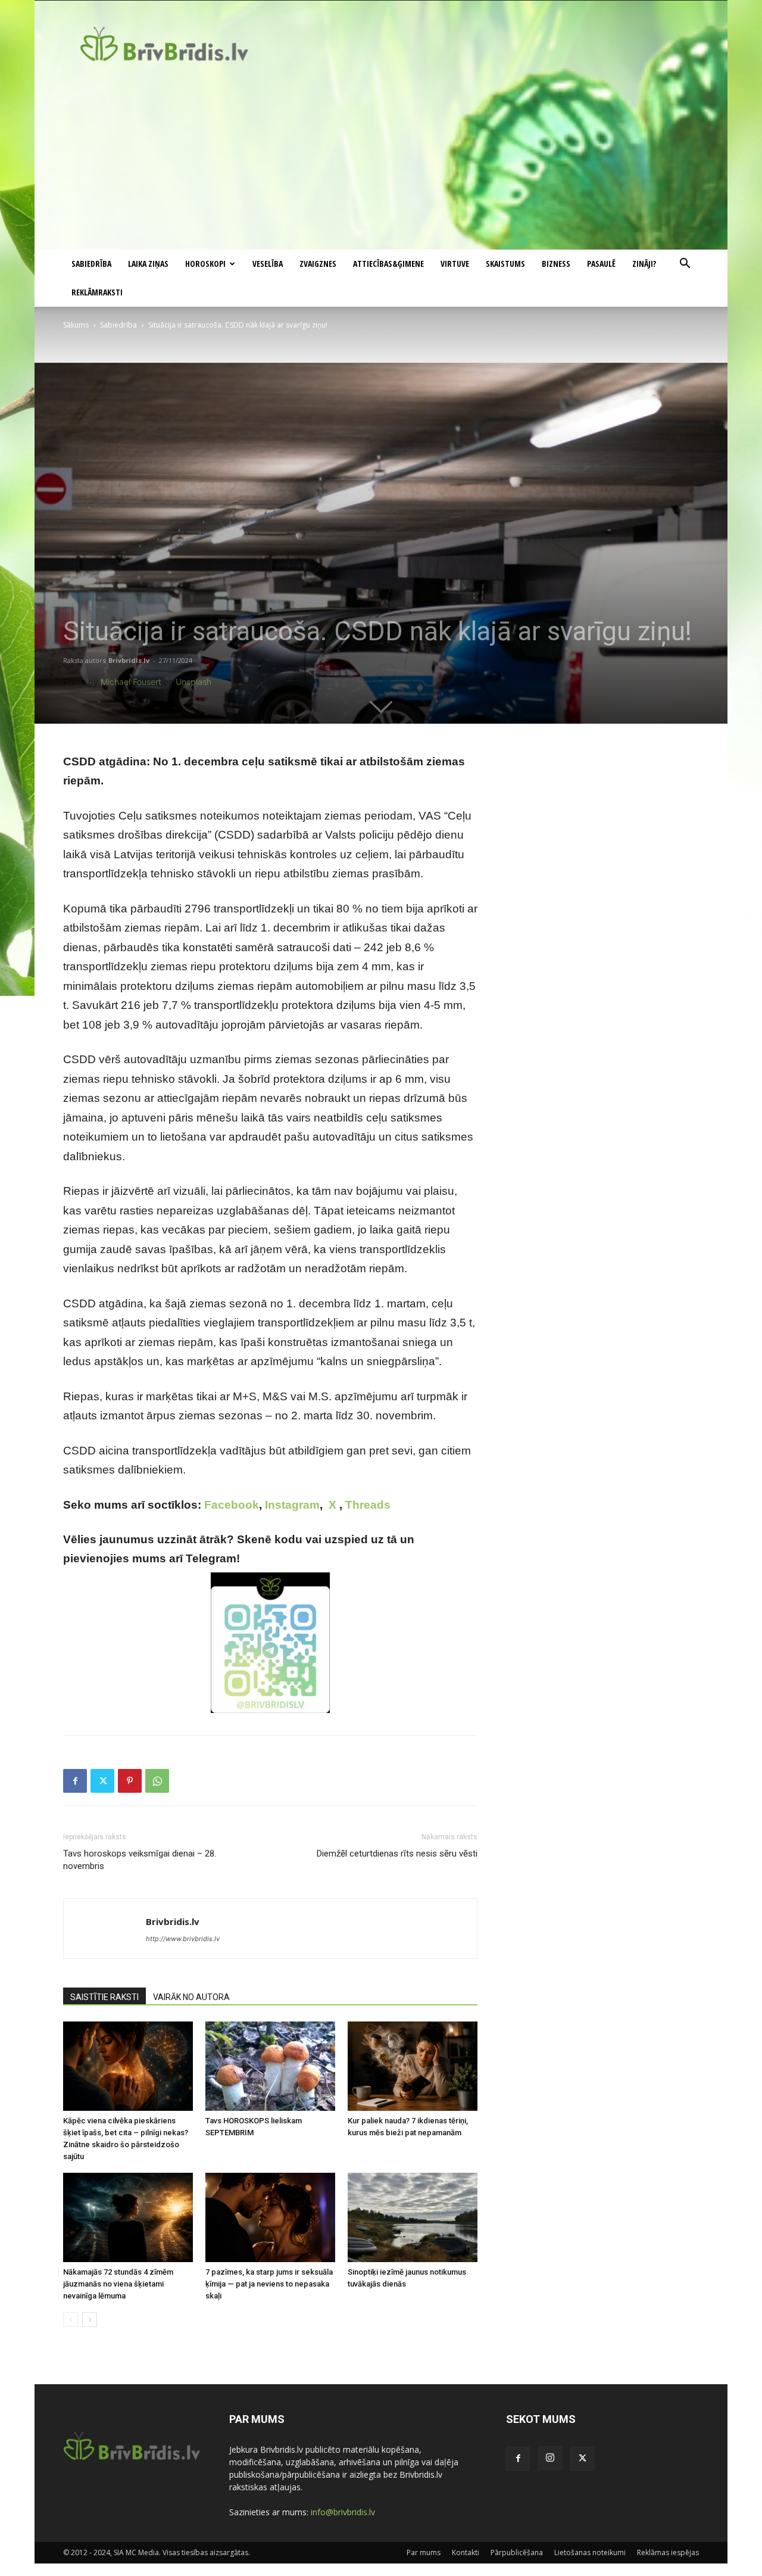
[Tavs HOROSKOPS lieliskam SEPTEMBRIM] (270, 2066)
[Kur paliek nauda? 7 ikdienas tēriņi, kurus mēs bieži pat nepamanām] (413, 2066)
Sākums (76, 325)
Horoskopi (205, 264)
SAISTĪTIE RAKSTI (104, 1997)
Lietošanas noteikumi (590, 2552)
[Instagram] (550, 2458)
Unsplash (193, 682)
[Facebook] (75, 1781)
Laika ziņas (148, 264)
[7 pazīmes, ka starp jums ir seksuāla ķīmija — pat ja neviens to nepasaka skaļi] (270, 2217)
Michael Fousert (131, 682)
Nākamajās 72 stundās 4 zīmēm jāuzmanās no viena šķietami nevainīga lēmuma (118, 2284)
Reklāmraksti (97, 292)
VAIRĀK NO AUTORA (191, 1997)
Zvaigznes (318, 264)
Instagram (292, 1505)
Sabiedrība (91, 264)
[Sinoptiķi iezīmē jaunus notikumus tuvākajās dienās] (413, 2217)
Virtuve (455, 264)
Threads (368, 1505)
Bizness (556, 264)
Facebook (232, 1505)
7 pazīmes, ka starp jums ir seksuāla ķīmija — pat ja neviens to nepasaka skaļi (269, 2284)
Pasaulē (601, 264)
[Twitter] (102, 1781)
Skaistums (505, 264)
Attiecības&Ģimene (388, 264)
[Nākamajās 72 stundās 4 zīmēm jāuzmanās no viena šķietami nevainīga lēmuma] (128, 2217)
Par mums (424, 2552)
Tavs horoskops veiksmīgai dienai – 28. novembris (140, 1860)
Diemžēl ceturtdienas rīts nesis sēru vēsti (397, 1854)
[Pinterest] (130, 1781)
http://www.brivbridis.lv (183, 1939)
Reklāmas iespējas (668, 2552)
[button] (685, 265)
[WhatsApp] (157, 1781)
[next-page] (90, 2320)
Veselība (268, 264)
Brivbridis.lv (129, 660)
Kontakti (466, 2552)
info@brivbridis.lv (343, 2512)
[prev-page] (71, 2320)
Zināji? (644, 264)
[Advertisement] (381, 160)
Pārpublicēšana (517, 2552)
